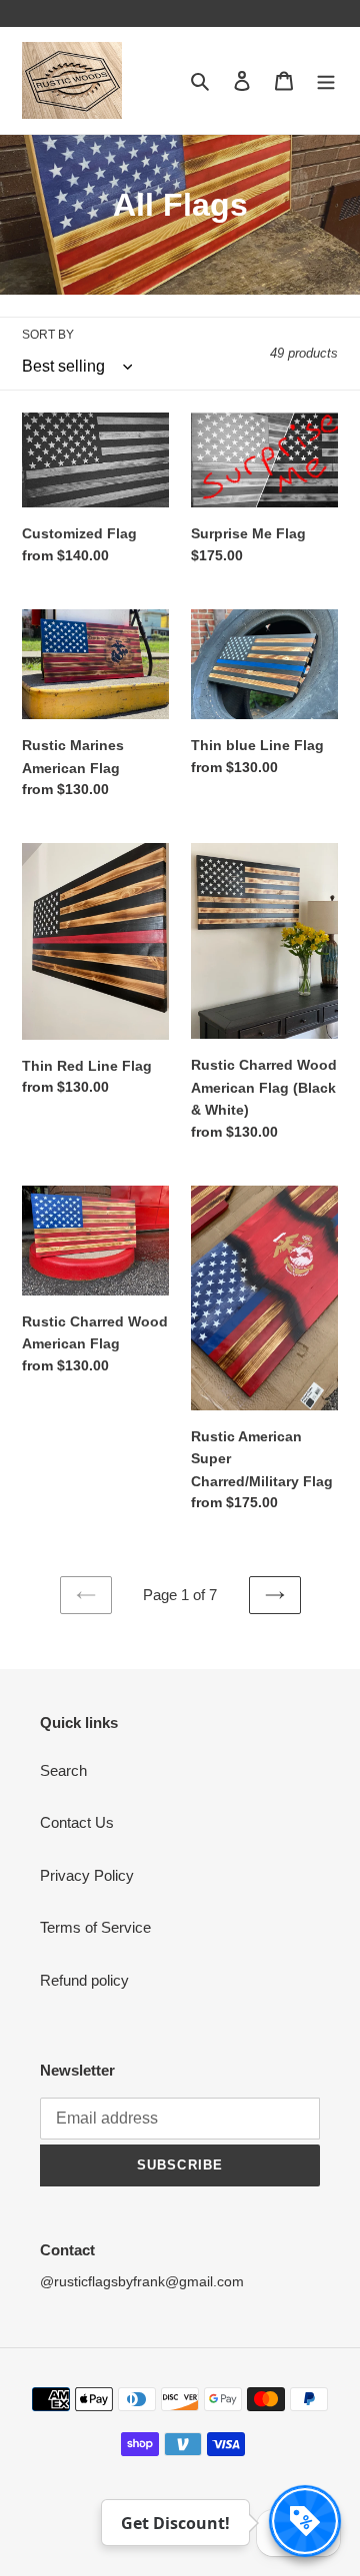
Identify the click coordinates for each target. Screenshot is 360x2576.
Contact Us (77, 1822)
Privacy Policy (87, 1875)
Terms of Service (95, 1927)
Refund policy (84, 1980)
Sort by (48, 335)
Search (63, 1770)
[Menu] (326, 80)
